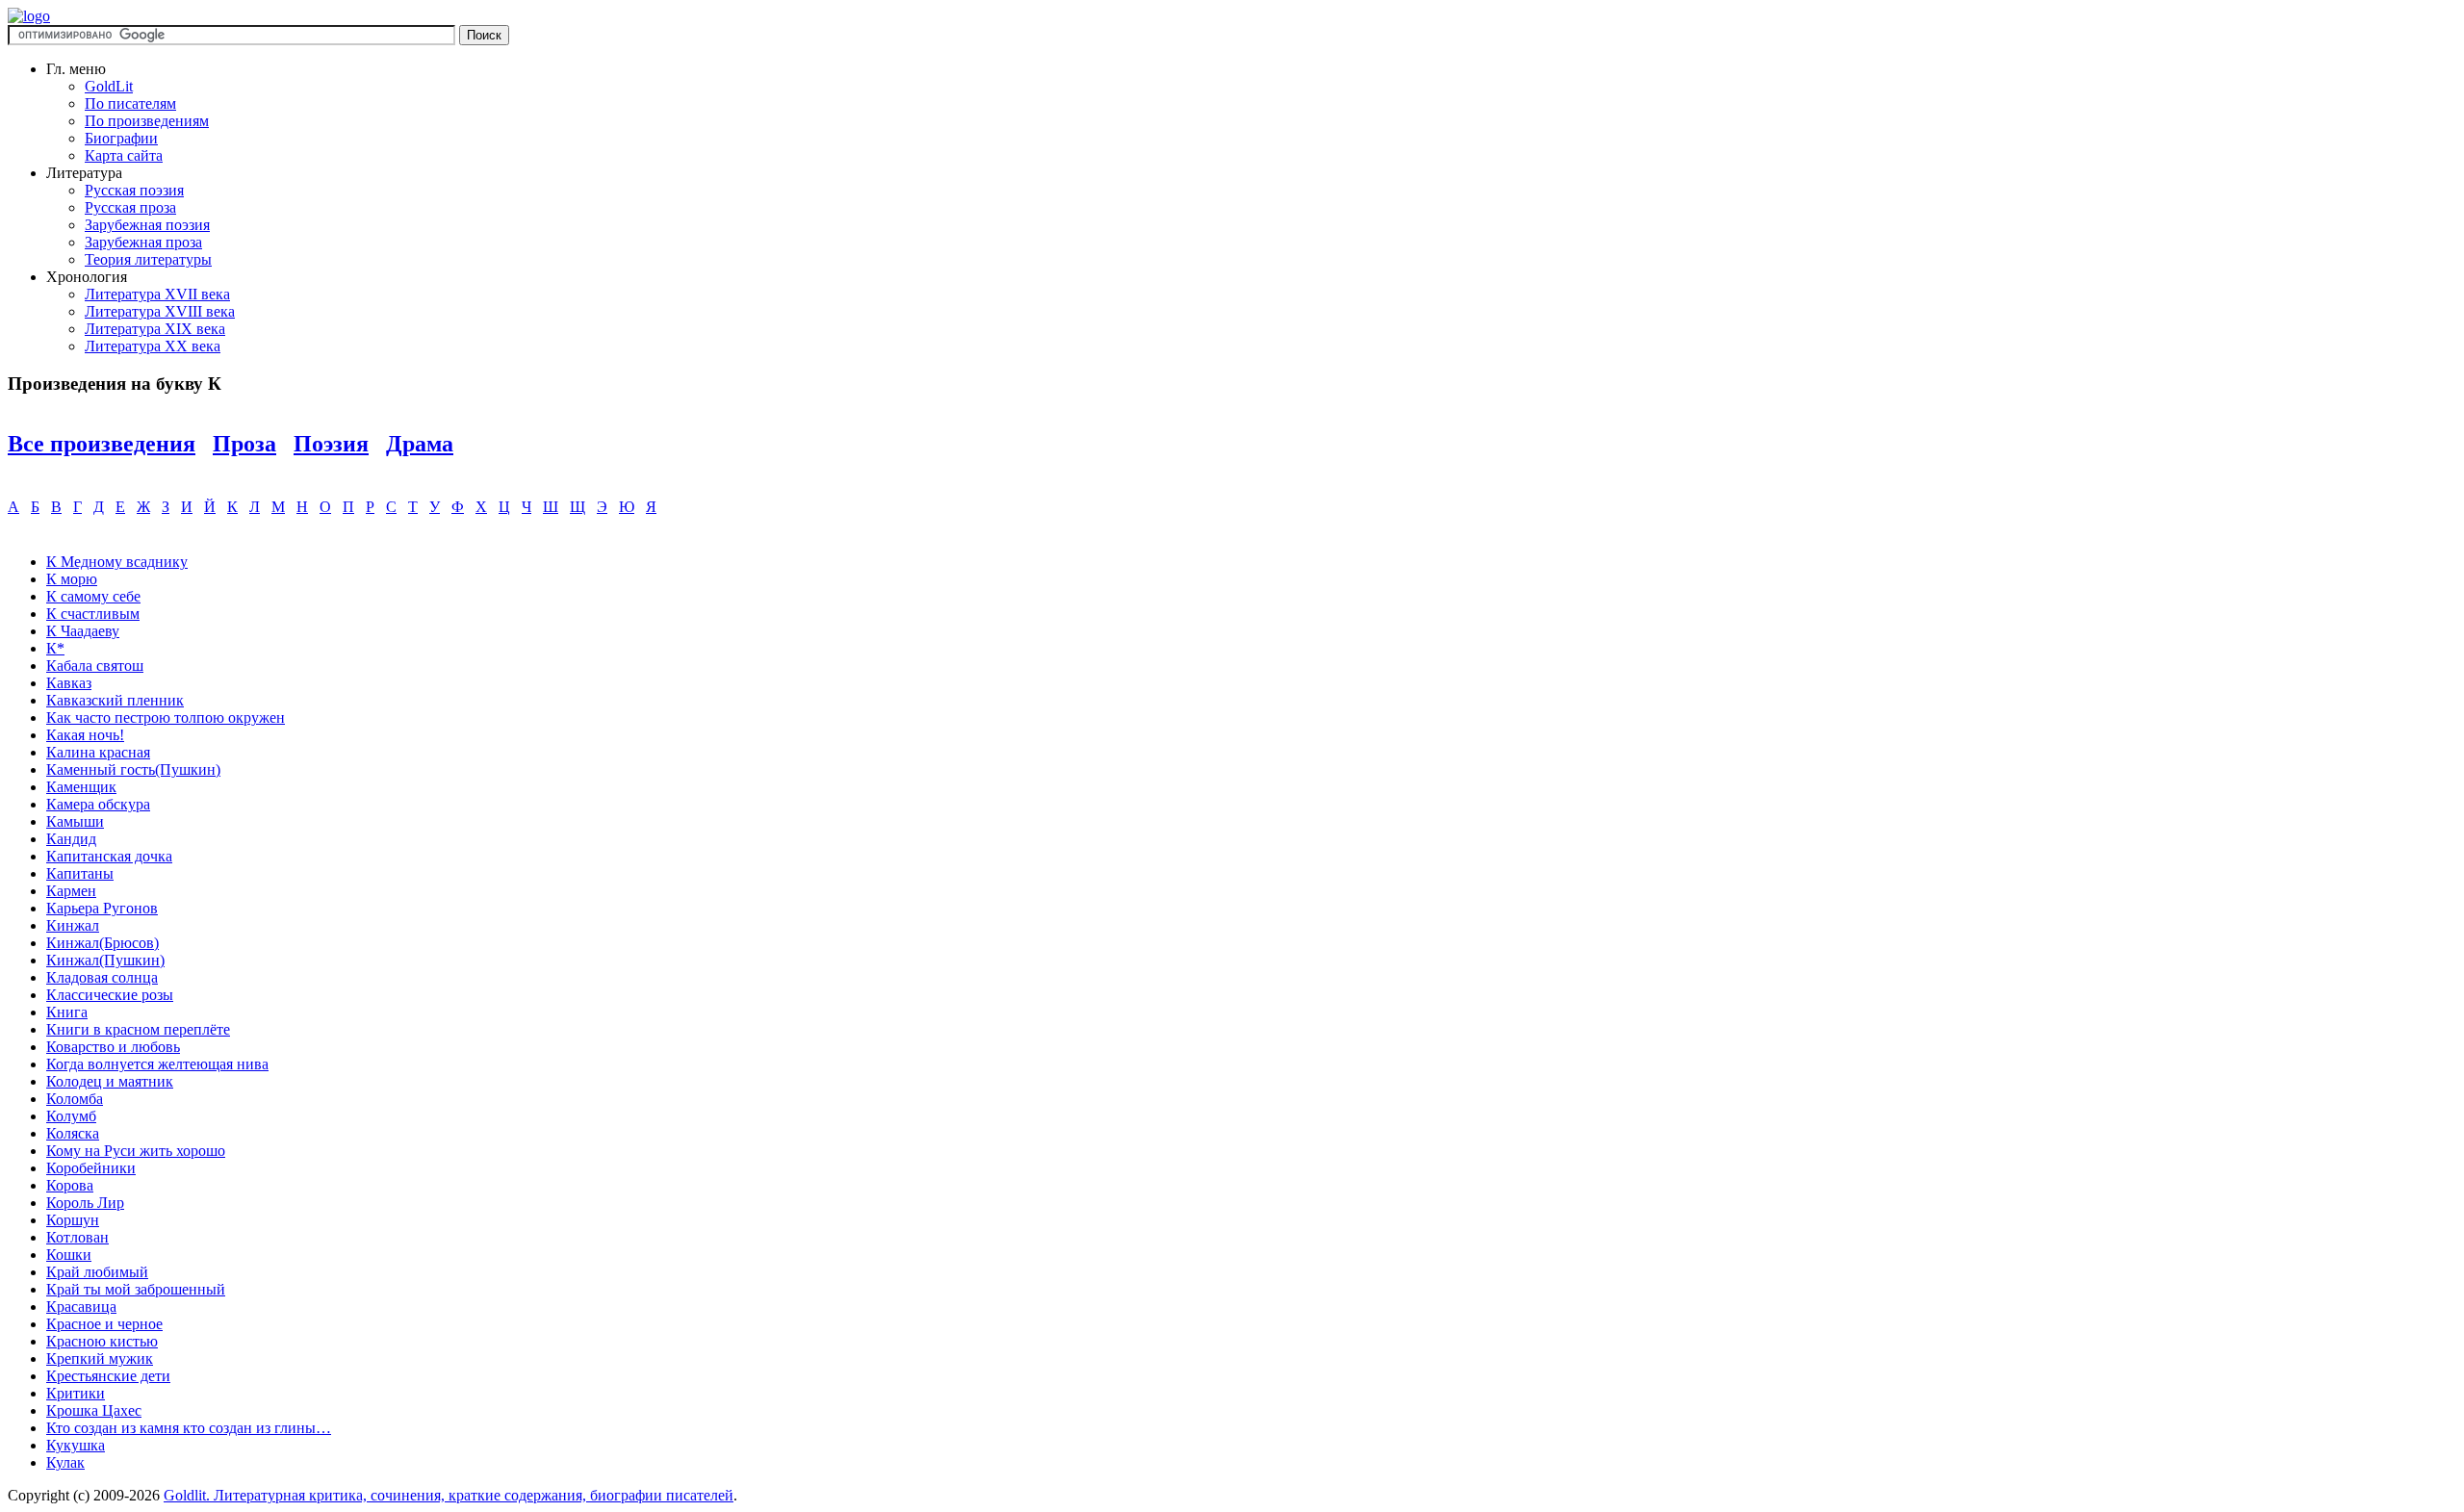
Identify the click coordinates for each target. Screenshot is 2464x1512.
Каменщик (81, 787)
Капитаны (80, 873)
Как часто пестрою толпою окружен (166, 718)
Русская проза (130, 207)
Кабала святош (95, 666)
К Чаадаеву (83, 631)
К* (55, 648)
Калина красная (98, 752)
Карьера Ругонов (102, 908)
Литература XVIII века (160, 311)
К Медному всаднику (117, 562)
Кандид (71, 839)
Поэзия (331, 444)
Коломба (75, 1099)
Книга (67, 1012)
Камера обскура (98, 804)
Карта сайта (124, 155)
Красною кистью (102, 1341)
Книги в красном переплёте (138, 1029)
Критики (76, 1393)
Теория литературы (148, 259)
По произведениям (147, 121)
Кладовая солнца (102, 977)
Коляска (73, 1133)
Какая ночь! (85, 735)
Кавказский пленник (115, 700)
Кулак (65, 1462)
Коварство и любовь (113, 1047)
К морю (72, 579)
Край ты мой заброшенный (136, 1289)
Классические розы (110, 995)
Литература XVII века (157, 294)
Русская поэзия (134, 190)
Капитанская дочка (109, 856)
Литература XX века (153, 346)
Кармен (71, 891)
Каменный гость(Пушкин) (133, 769)
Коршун (73, 1220)
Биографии (121, 138)
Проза (244, 444)
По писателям (130, 103)
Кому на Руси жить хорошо (136, 1151)
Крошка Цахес (94, 1410)
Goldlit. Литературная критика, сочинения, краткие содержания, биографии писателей (449, 1495)
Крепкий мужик (100, 1358)
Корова (70, 1185)
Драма (420, 444)
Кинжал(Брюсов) (103, 943)
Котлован (77, 1237)
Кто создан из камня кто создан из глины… (189, 1428)
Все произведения (102, 444)
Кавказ (69, 683)
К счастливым (93, 614)
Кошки (69, 1255)
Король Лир (85, 1203)
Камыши (75, 821)
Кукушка (76, 1445)
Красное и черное (104, 1324)
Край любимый (97, 1272)
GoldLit (109, 86)
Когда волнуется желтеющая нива (157, 1064)
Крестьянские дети (108, 1376)
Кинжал (73, 925)
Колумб (71, 1116)
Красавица (81, 1307)
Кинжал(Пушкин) (105, 960)
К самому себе (93, 596)
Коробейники (91, 1168)
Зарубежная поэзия (147, 225)
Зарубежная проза (143, 242)
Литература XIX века (155, 329)
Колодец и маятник (110, 1081)
